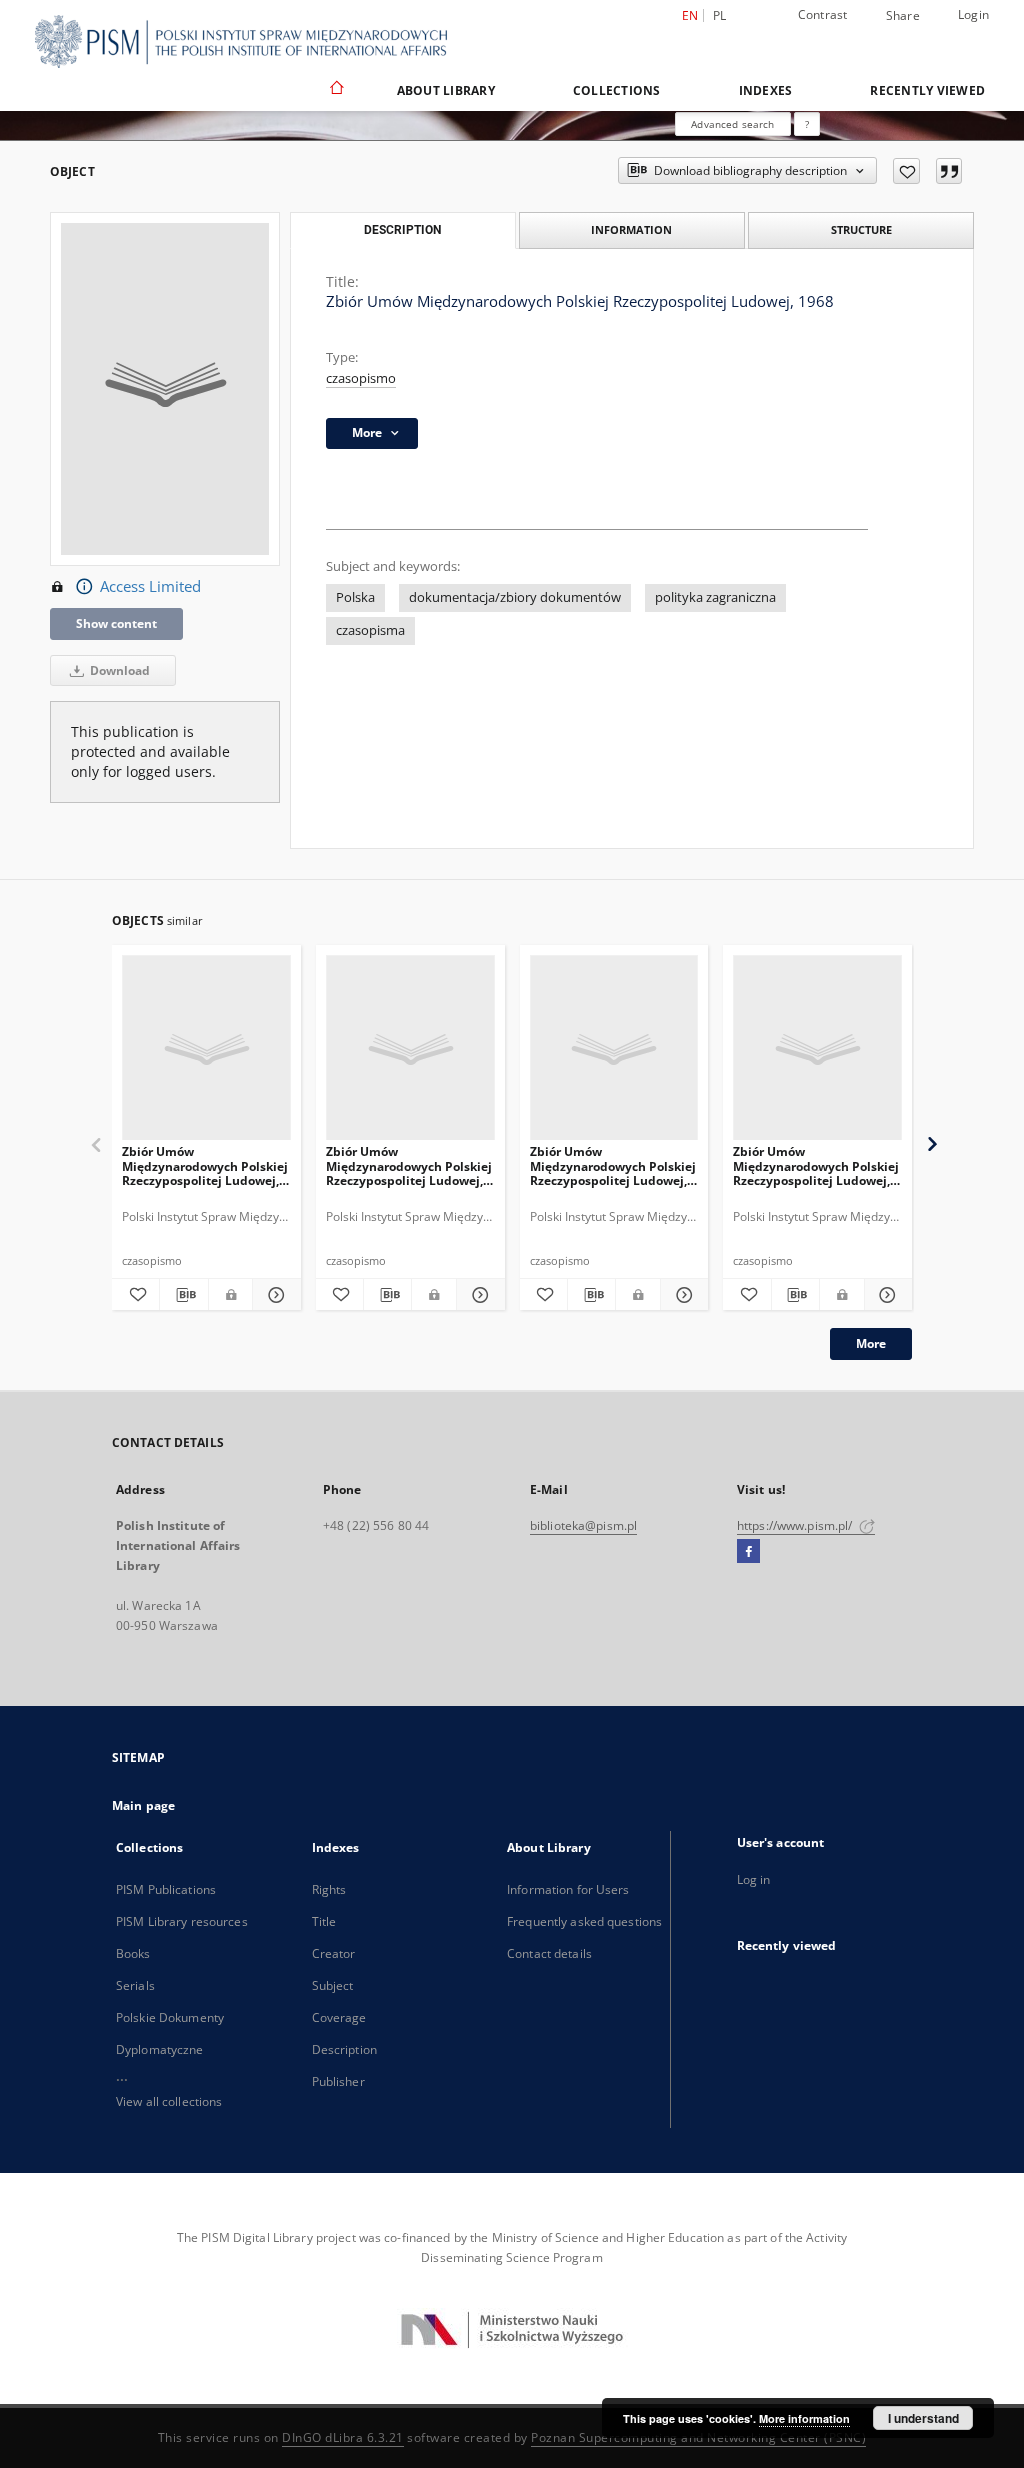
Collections (617, 90)
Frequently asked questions (584, 1921)
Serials (135, 1985)
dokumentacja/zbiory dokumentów (515, 597)
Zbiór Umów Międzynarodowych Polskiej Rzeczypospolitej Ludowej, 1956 (816, 1165)
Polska (355, 597)
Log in (754, 1879)
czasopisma (370, 630)
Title (324, 1921)
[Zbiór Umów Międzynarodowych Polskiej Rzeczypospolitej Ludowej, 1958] (614, 1048)
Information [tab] (631, 229)
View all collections (169, 2101)
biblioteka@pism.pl (583, 1525)
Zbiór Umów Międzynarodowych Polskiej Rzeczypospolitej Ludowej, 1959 (409, 1165)
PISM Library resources (182, 1921)
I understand (923, 2418)
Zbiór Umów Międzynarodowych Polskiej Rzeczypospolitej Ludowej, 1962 (205, 1165)
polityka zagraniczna (715, 597)
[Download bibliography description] (183, 1295)
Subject (333, 1985)
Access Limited (150, 586)
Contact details (549, 1953)
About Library (446, 90)
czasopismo (361, 378)
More (871, 1343)
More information (804, 2418)
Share (903, 16)
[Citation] (949, 171)
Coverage (339, 2017)
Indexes (766, 90)
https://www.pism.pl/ (796, 1525)
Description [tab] (402, 230)
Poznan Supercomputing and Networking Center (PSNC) (698, 2437)
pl (720, 15)
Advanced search (732, 124)
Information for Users (568, 1889)
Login (973, 14)
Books (133, 1953)
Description (344, 2049)
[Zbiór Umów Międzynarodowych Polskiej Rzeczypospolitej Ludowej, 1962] (206, 1048)
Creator (334, 1953)
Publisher (338, 2081)
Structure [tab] (861, 229)
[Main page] (335, 90)
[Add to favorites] (906, 171)
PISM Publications (166, 1889)
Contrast (823, 14)
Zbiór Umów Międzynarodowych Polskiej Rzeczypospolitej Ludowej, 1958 (613, 1165)
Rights (329, 1889)
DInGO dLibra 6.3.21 (343, 2437)
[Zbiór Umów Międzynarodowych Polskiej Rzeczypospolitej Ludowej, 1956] (817, 1048)
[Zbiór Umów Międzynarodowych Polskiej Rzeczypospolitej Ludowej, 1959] (410, 1048)
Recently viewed (927, 90)
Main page (143, 1805)
